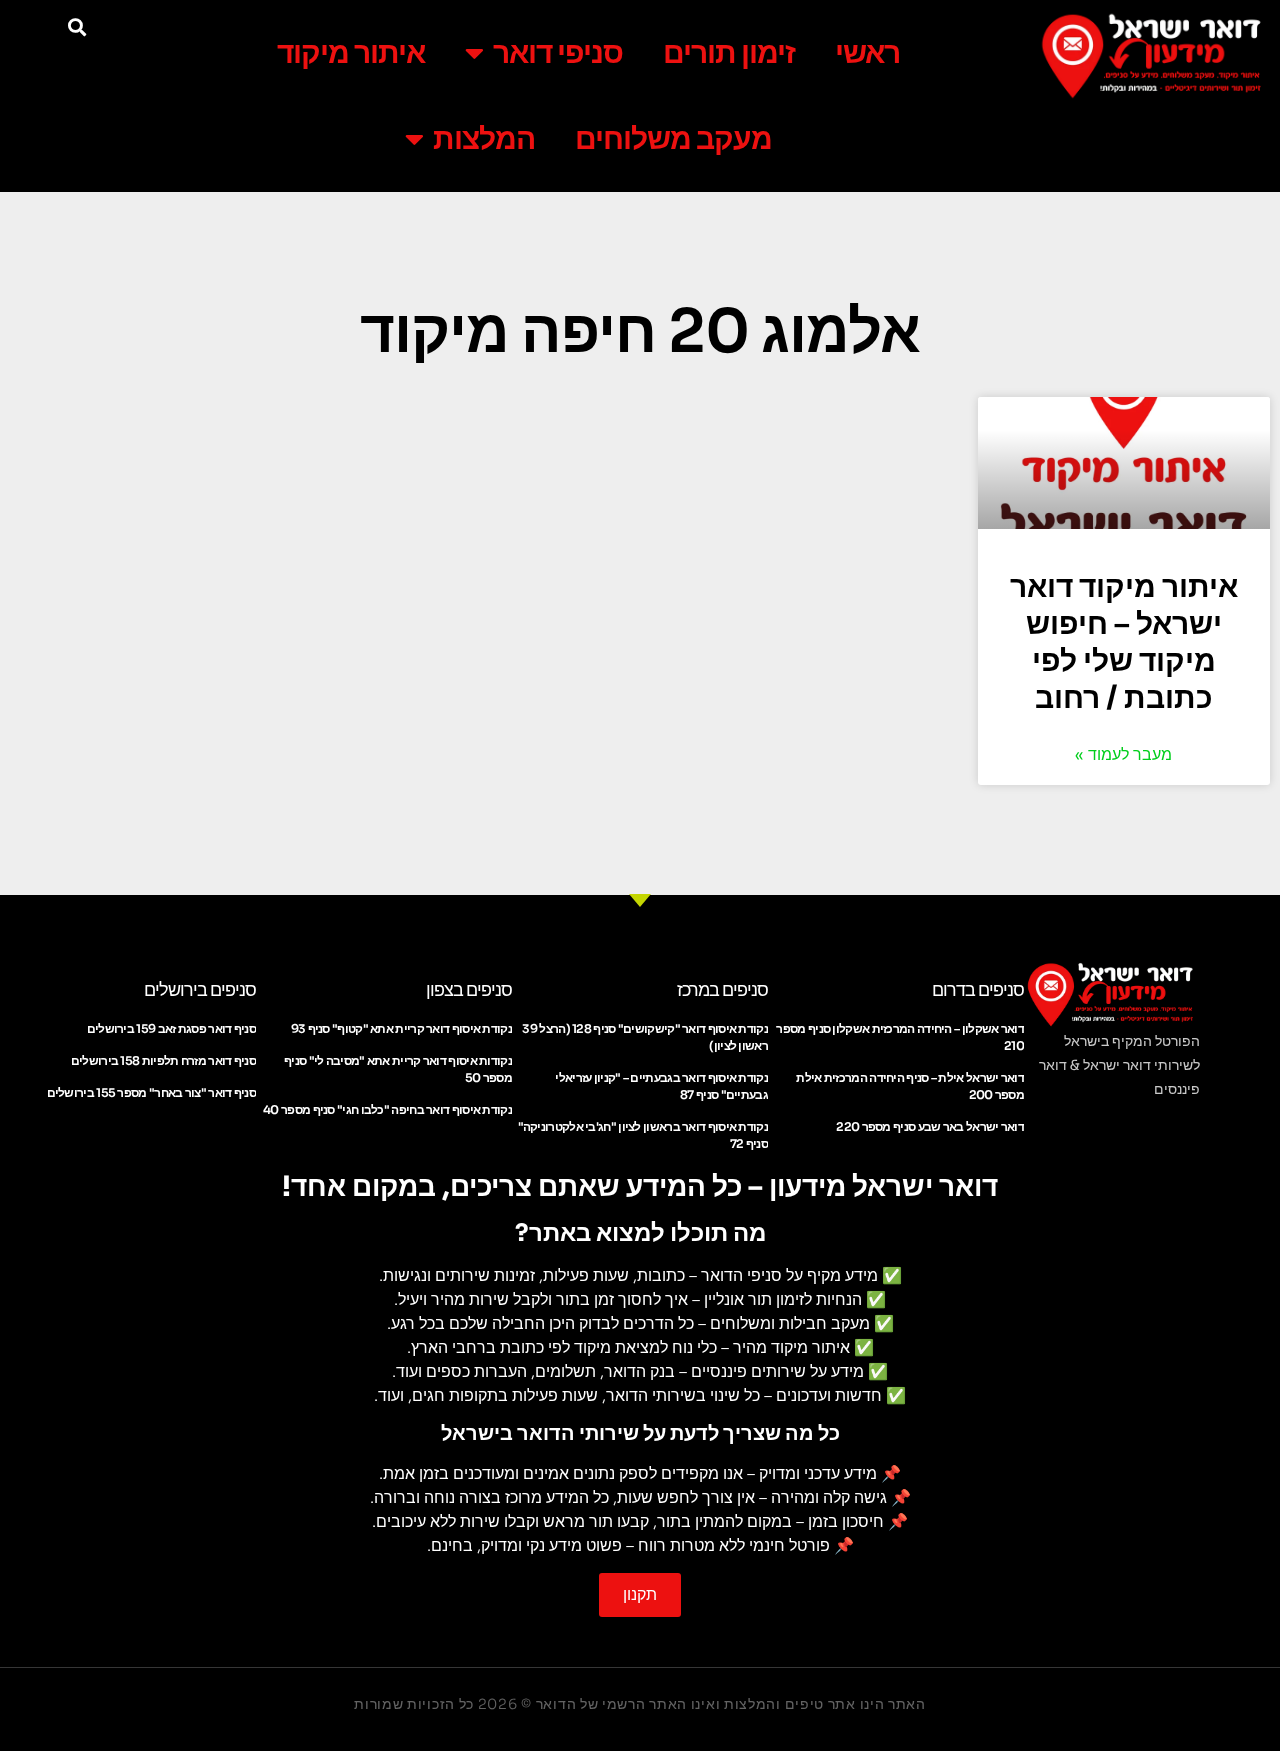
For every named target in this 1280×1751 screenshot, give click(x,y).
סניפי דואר (558, 53)
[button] (76, 26)
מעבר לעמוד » (1123, 755)
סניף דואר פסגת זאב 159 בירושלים (171, 1028)
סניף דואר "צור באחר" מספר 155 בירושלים (151, 1092)
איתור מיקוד (351, 53)
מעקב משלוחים (673, 139)
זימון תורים (729, 53)
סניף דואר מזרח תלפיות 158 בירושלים (163, 1060)
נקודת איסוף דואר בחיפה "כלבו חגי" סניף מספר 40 (387, 1109)
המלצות (484, 139)
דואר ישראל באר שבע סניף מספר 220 (930, 1126)
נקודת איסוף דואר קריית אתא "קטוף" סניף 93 (401, 1028)
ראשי (867, 53)
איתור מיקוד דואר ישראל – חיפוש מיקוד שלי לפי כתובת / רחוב (1124, 642)
